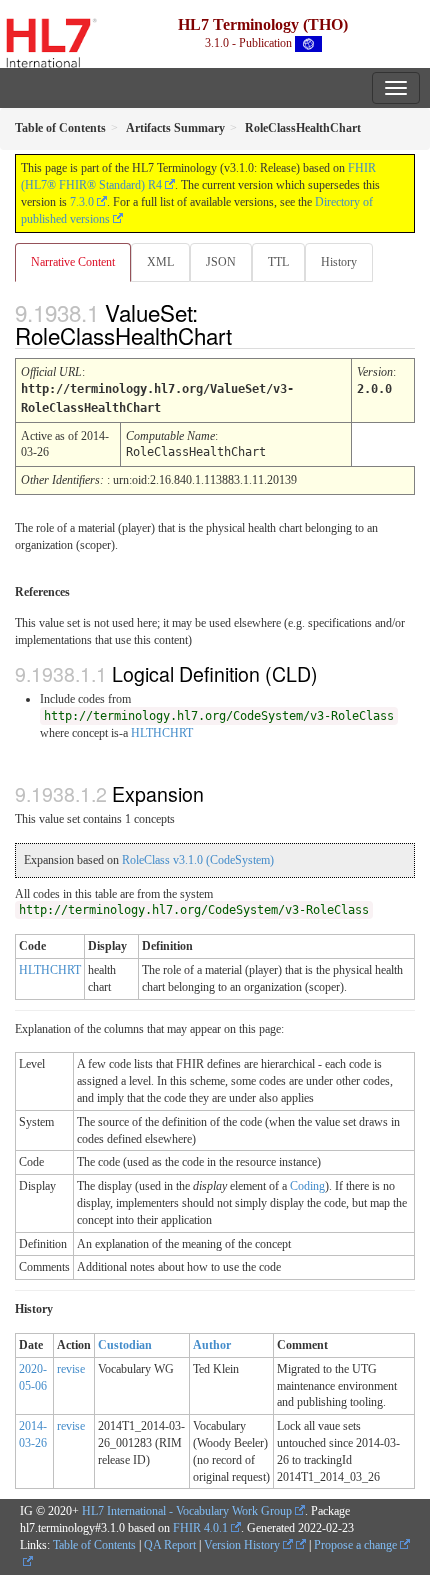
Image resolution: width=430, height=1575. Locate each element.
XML (160, 262)
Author (212, 1345)
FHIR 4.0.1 (200, 1528)
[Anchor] (249, 335)
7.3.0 (82, 202)
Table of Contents (94, 1545)
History (339, 262)
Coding (307, 1186)
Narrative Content (73, 262)
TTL (278, 262)
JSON (221, 262)
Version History (243, 1545)
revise (71, 1369)
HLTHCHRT (162, 733)
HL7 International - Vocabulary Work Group (187, 1511)
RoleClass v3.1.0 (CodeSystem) (198, 860)
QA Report (170, 1545)
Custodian (125, 1345)
